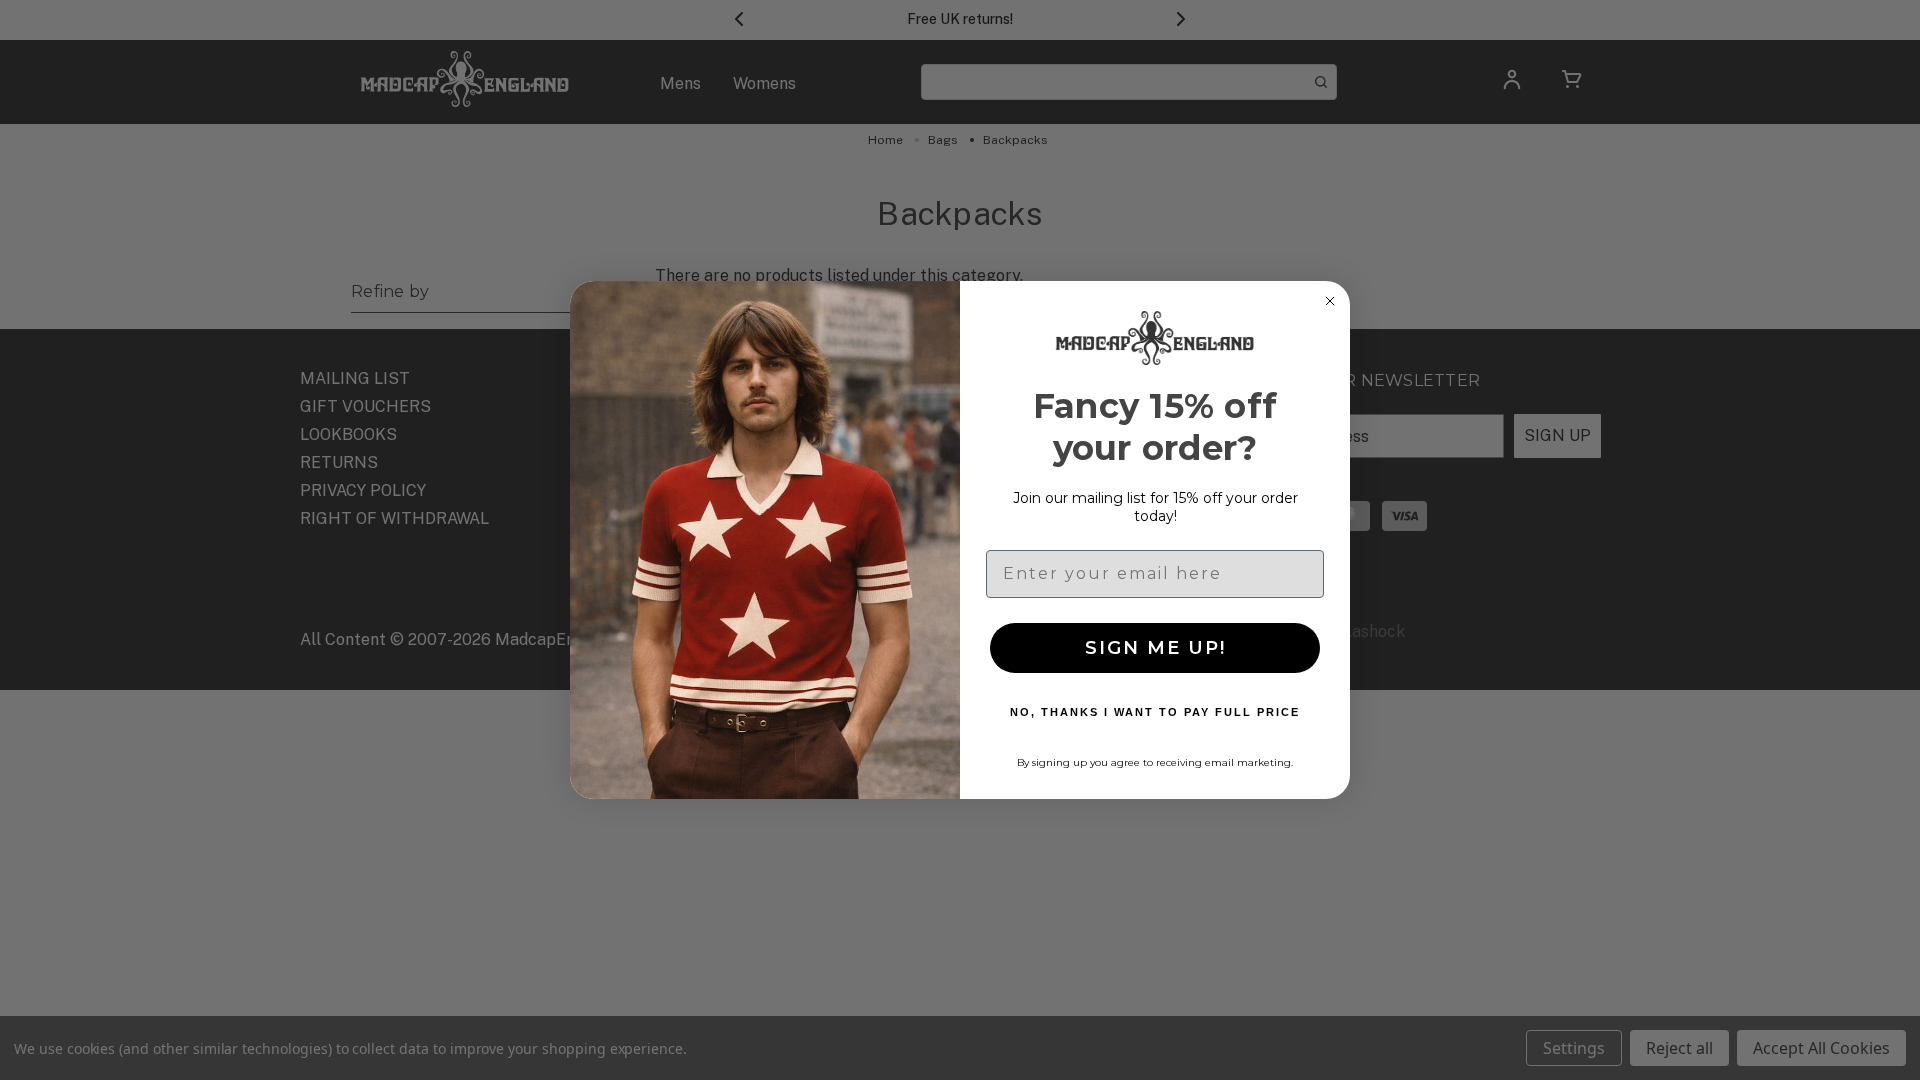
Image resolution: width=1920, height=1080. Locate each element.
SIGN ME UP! (1155, 648)
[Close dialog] (1330, 301)
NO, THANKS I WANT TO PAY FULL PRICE (1155, 712)
